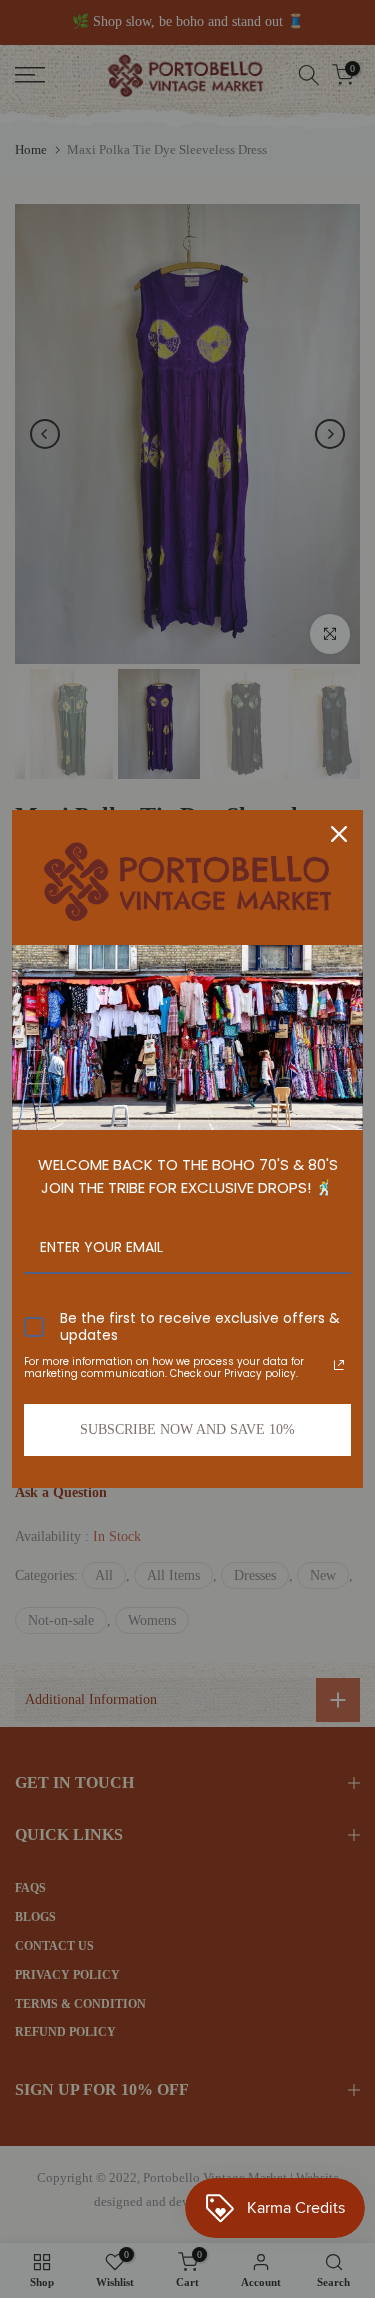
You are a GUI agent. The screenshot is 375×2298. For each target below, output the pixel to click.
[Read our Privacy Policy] (339, 1365)
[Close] (339, 834)
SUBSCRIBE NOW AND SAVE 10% (187, 1429)
